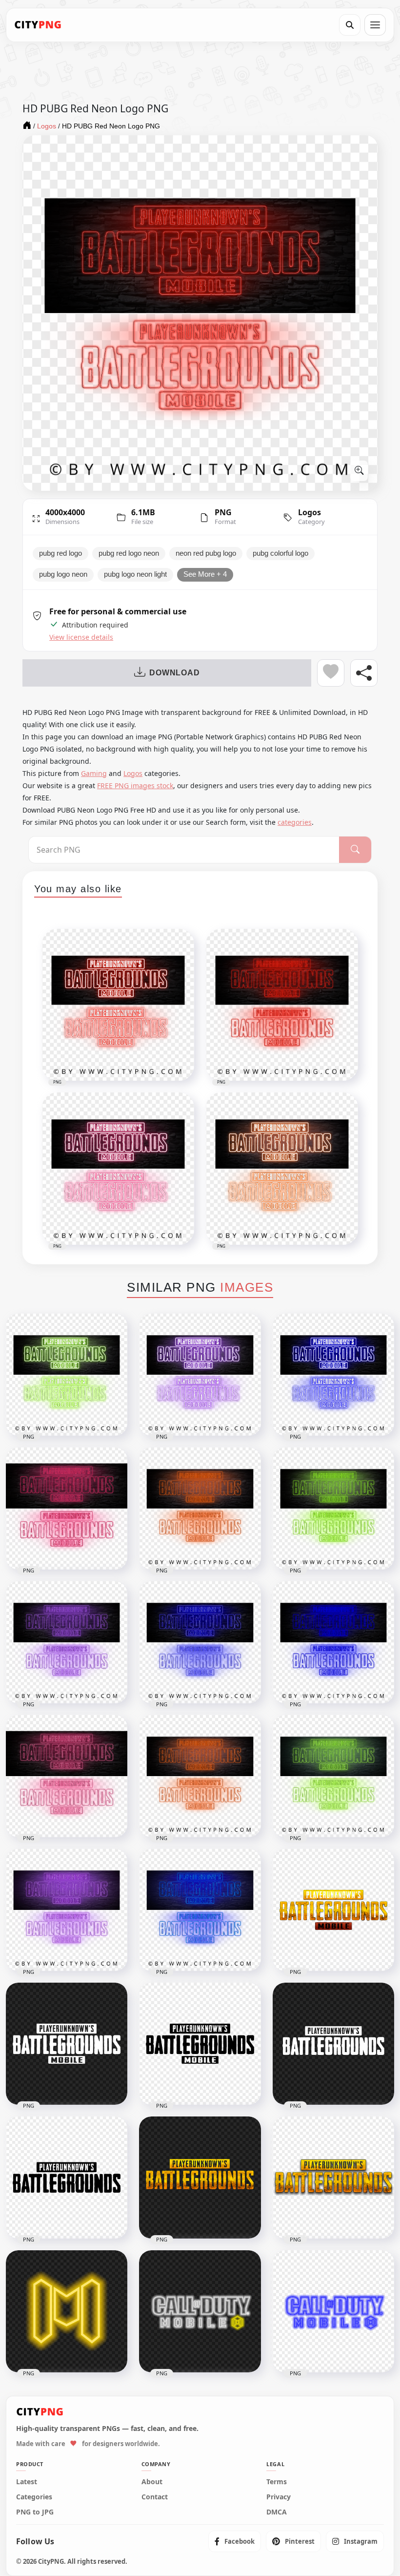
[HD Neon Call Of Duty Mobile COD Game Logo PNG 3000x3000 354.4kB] (200, 2311)
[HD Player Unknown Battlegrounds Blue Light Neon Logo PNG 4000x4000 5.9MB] (200, 1642)
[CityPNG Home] (38, 25)
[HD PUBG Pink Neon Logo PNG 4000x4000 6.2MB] (67, 1776)
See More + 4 (205, 574)
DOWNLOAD (174, 673)
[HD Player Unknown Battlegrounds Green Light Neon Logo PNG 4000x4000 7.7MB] (333, 1508)
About (152, 2482)
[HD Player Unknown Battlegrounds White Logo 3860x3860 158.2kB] (333, 2044)
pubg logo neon (63, 574)
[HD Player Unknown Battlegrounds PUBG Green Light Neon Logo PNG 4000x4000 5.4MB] (67, 1375)
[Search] (350, 25)
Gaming (94, 773)
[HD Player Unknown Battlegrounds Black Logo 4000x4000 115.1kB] (67, 2178)
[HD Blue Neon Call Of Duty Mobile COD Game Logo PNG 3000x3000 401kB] (333, 2311)
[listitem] (235, 2541)
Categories (34, 2497)
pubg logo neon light (135, 574)
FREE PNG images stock (135, 785)
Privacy (279, 2497)
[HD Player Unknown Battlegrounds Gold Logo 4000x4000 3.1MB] (200, 2178)
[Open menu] (375, 25)
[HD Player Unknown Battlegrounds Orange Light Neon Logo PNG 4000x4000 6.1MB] (200, 1508)
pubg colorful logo (280, 553)
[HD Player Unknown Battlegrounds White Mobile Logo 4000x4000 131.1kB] (67, 2044)
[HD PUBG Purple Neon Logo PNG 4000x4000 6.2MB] (67, 1910)
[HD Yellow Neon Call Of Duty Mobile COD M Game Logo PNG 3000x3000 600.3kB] (67, 2311)
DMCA (277, 2512)
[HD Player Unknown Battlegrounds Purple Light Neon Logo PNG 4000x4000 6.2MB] (67, 1642)
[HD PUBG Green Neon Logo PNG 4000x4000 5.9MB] (333, 1776)
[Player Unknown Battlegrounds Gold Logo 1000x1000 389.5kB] (333, 2178)
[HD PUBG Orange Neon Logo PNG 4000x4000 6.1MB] (200, 1776)
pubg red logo (60, 553)
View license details (81, 637)
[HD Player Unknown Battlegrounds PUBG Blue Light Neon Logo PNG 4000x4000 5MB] (333, 1375)
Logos (310, 512)
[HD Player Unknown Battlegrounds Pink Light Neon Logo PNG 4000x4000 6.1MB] (67, 1508)
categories (295, 822)
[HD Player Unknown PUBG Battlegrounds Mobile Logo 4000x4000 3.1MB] (333, 1910)
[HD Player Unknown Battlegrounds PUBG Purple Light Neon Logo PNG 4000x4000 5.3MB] (200, 1375)
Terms (277, 2482)
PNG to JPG (35, 2512)
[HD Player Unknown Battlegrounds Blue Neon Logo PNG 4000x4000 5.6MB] (333, 1642)
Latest (27, 2482)
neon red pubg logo (206, 553)
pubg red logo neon (129, 553)
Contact (155, 2497)
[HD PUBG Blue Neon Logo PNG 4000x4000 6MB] (200, 1910)
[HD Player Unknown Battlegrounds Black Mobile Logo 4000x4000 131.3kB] (200, 2044)
